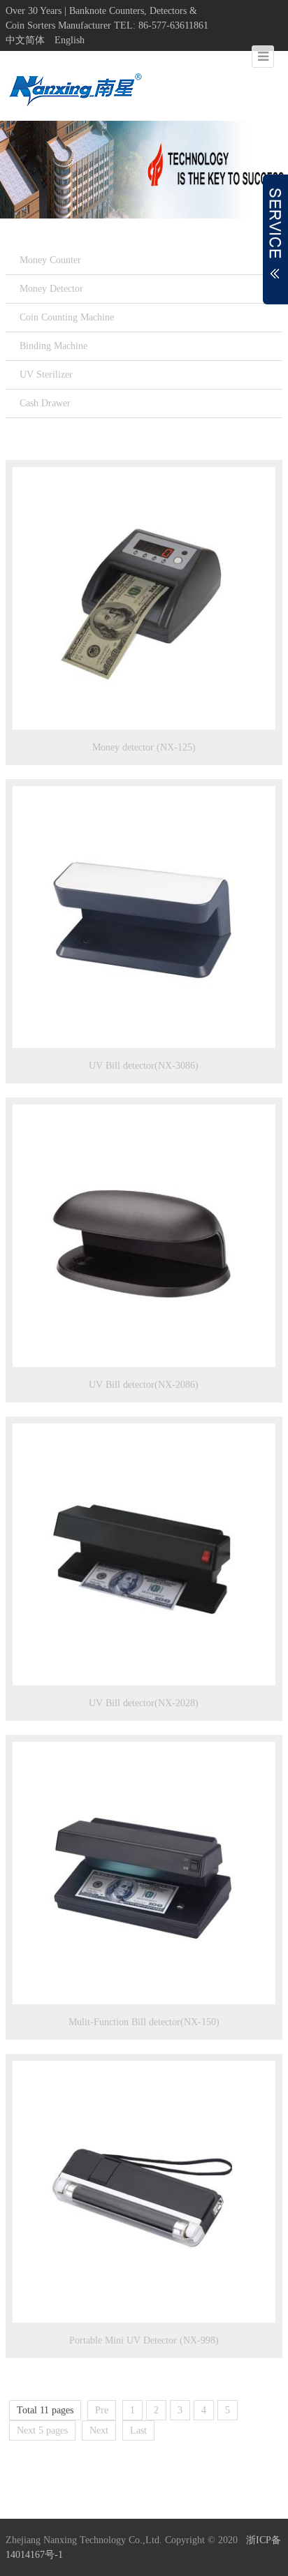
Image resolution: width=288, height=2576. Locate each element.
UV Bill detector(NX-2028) (144, 1703)
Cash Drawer (45, 403)
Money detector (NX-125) (144, 747)
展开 (275, 239)
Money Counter (50, 260)
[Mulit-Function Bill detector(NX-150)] (144, 1873)
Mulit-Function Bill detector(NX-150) (144, 2022)
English (70, 40)
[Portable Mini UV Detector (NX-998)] (144, 2192)
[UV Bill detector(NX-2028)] (144, 1555)
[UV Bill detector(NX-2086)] (144, 1236)
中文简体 (25, 40)
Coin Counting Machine (67, 317)
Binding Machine (53, 346)
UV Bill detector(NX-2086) (144, 1385)
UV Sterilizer (46, 375)
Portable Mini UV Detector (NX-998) (144, 2340)
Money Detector (51, 289)
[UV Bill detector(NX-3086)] (144, 917)
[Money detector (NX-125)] (144, 598)
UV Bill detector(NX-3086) (144, 1066)
